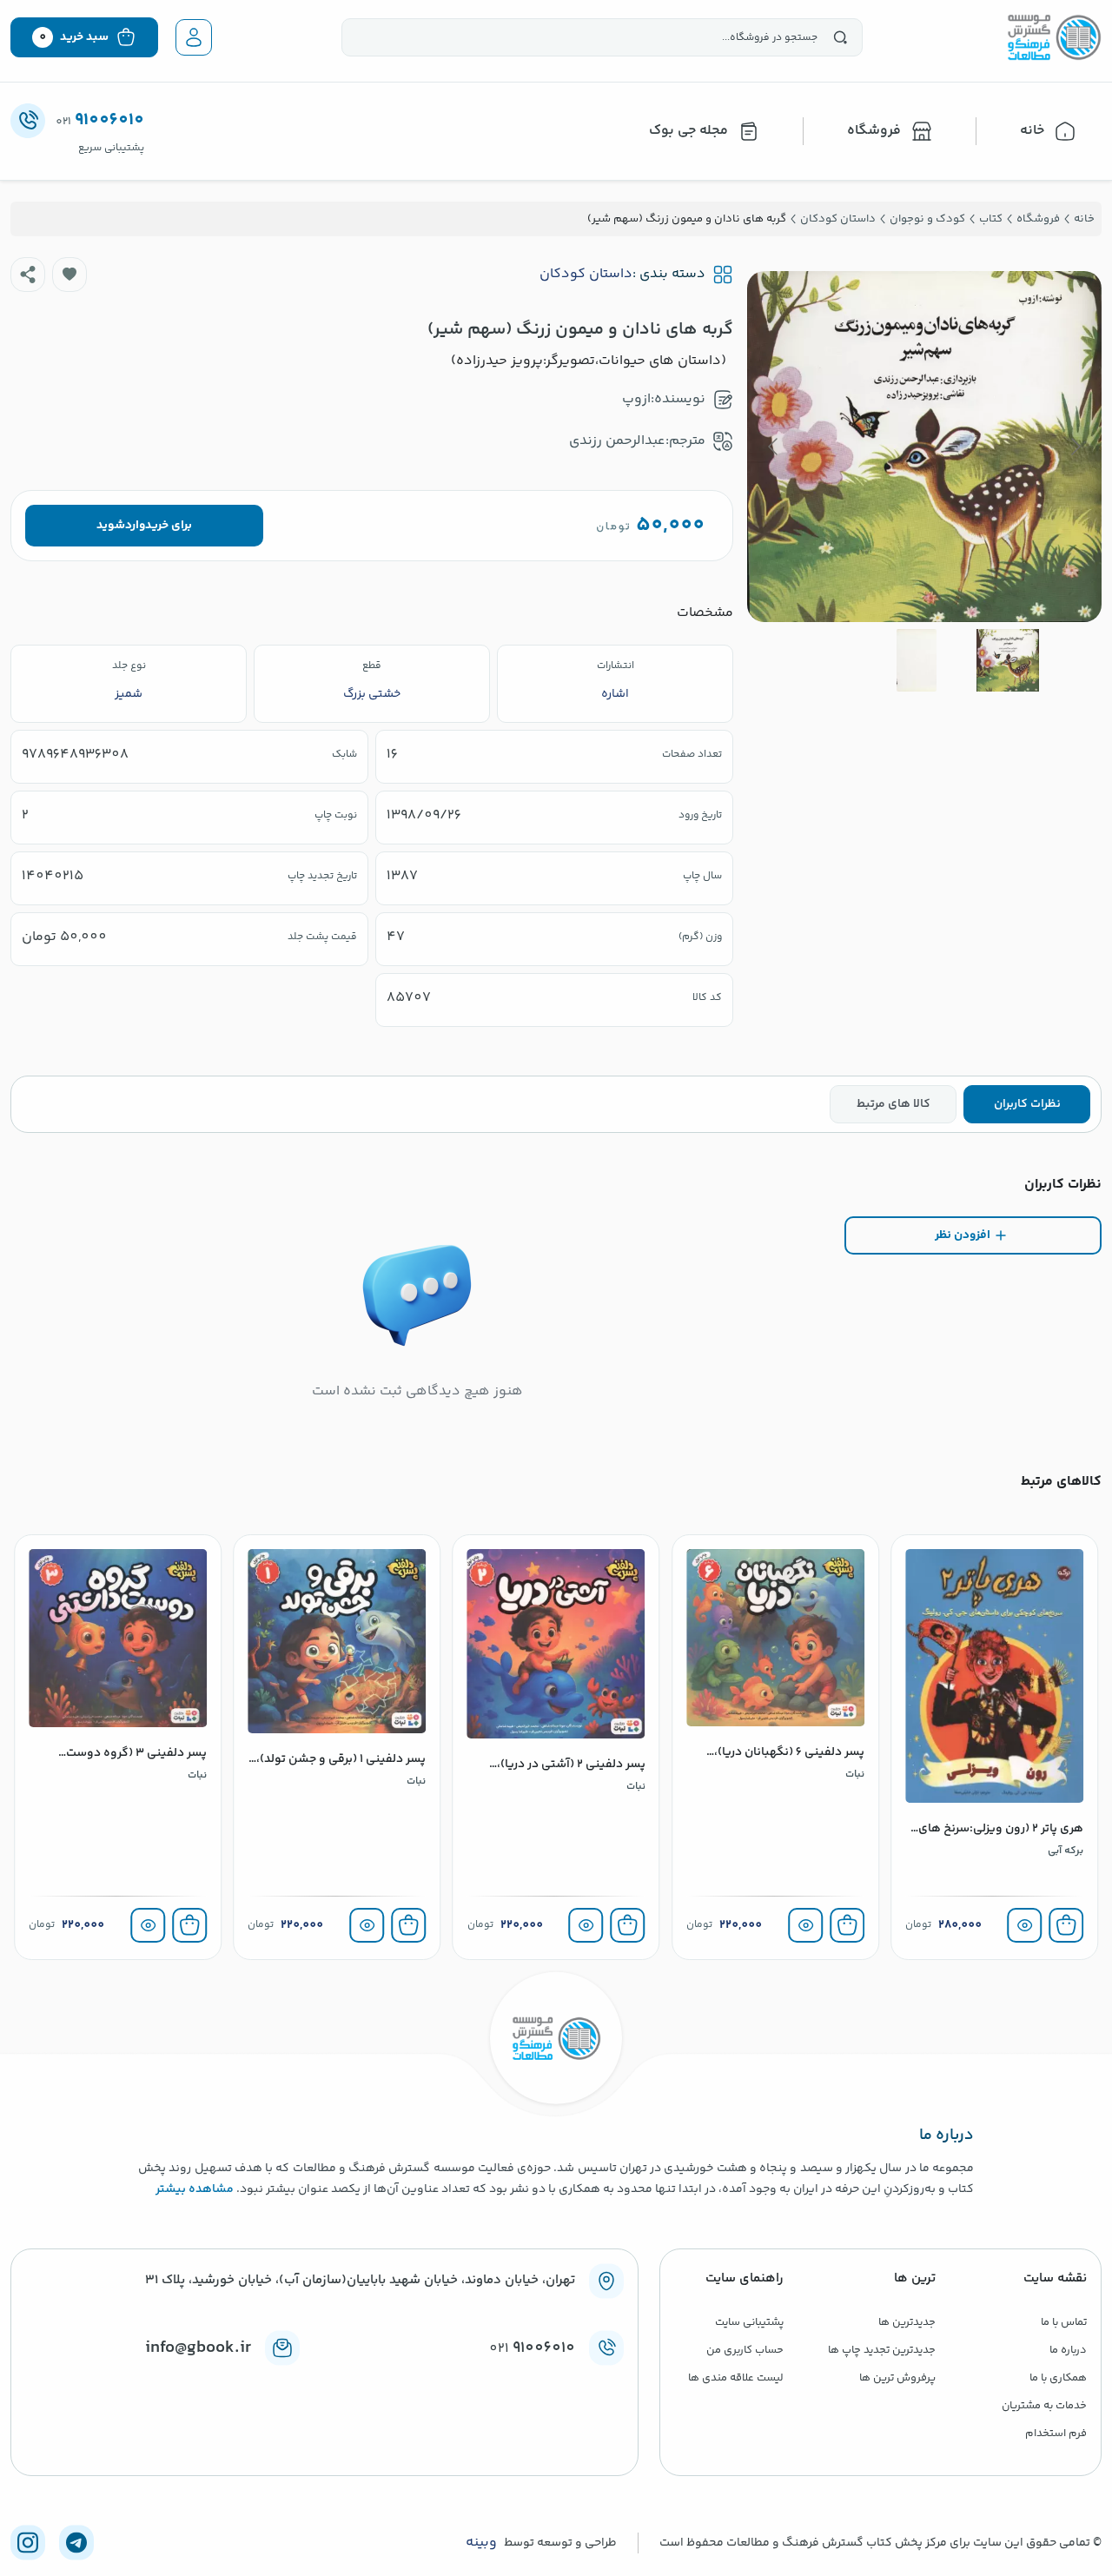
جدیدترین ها (907, 2322)
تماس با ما (1064, 2322)
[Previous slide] (1075, 447)
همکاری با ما (1058, 2378)
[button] (69, 275)
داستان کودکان (586, 275)
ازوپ (636, 399)
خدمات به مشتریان (1044, 2406)
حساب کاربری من (745, 2350)
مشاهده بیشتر (195, 2189)
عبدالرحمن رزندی (617, 441)
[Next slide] (774, 447)
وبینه (481, 2543)
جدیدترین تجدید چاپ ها (882, 2350)
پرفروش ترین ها (897, 2378)
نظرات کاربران (1027, 1104)
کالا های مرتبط (894, 1104)
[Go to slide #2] (917, 660)
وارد (135, 526)
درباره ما (1068, 2350)
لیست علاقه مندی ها (736, 2378)
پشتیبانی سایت (749, 2322)
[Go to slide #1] (1008, 660)
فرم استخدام (1056, 2434)
